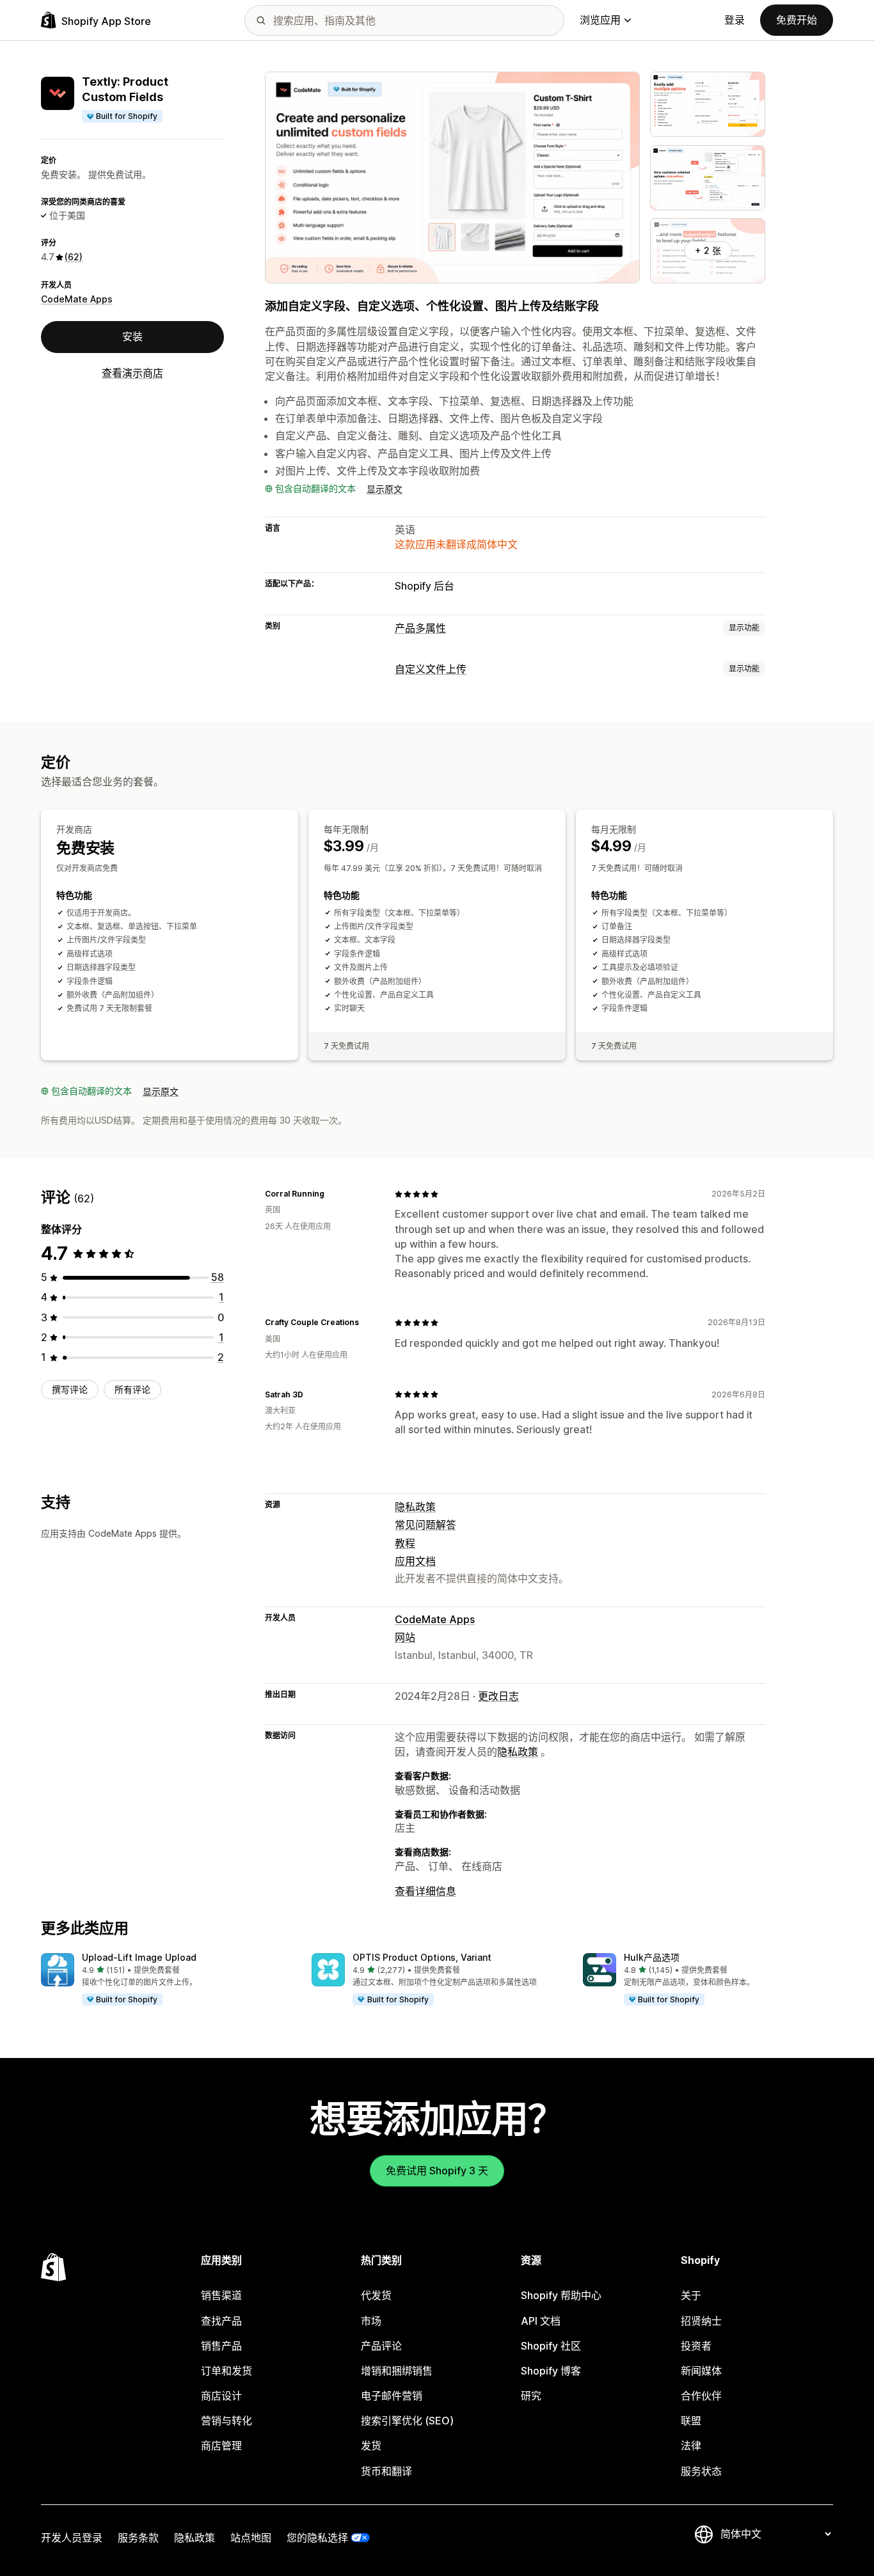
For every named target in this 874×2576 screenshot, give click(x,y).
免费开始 (797, 20)
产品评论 (381, 2346)
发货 (371, 2446)
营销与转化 (226, 2421)
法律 (691, 2446)
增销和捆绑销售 (397, 2371)
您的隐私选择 (317, 2538)
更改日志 (498, 1696)
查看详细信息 (425, 1891)
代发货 (376, 2295)
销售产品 (221, 2346)
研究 (531, 2396)
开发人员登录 (72, 2538)
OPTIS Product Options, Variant (422, 1957)
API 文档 (541, 2321)
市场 (371, 2321)
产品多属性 (420, 628)
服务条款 (138, 2538)
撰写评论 (70, 1389)
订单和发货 (226, 2371)
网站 (405, 1637)
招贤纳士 (701, 2321)
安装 (132, 336)
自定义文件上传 (431, 669)
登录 (735, 20)
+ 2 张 (708, 250)
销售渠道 (221, 2295)
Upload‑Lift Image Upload (139, 1957)
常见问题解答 (425, 1525)
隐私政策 (415, 1507)
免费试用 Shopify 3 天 (437, 2171)
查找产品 (221, 2321)
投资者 (696, 2346)
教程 (405, 1543)
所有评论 (132, 1389)
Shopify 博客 (551, 2371)
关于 (691, 2295)
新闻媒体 (701, 2371)
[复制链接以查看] (332, 1194)
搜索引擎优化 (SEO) (407, 2421)
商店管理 (221, 2446)
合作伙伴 (701, 2396)
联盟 (691, 2421)
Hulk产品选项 (652, 1957)
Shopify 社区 (551, 2346)
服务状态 (701, 2471)
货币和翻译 (386, 2471)
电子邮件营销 (392, 2396)
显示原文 (385, 489)
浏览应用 (600, 20)
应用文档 (415, 1561)
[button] (166, 1980)
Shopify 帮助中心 (561, 2295)
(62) (74, 257)
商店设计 (221, 2396)
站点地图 (251, 2538)
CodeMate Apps (77, 299)
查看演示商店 (132, 373)
